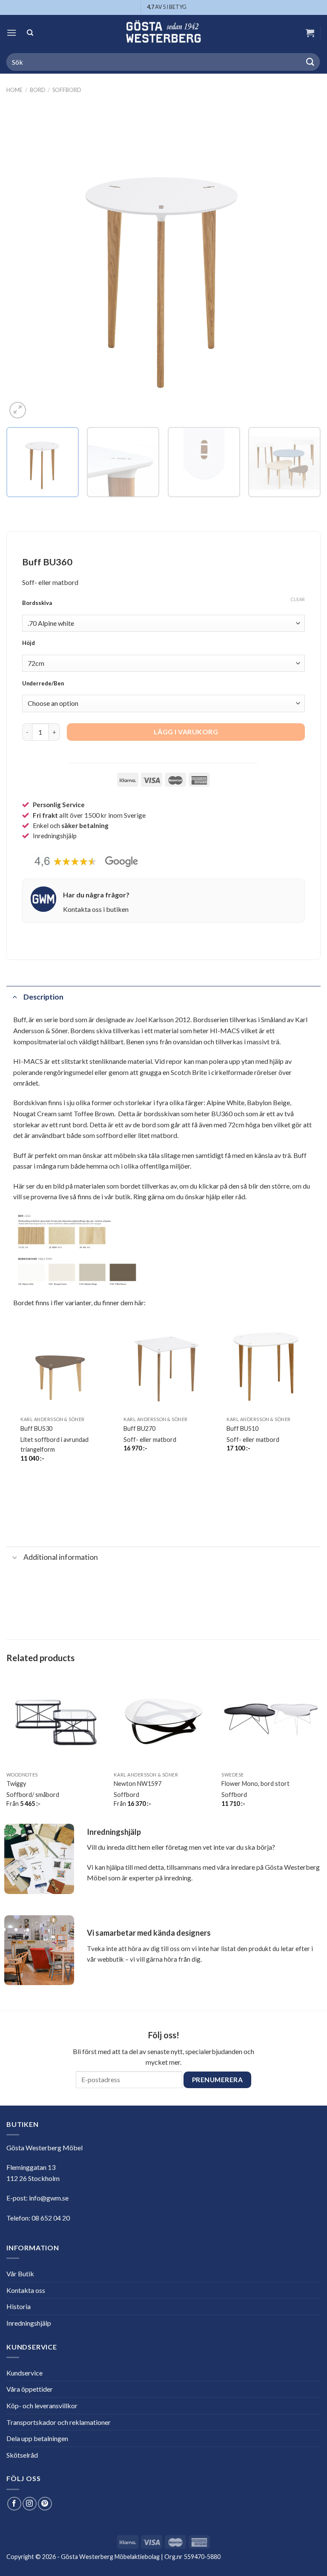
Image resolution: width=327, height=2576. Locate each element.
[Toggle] (15, 997)
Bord (38, 90)
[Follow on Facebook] (14, 2504)
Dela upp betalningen (37, 2438)
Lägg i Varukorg (186, 732)
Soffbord (67, 90)
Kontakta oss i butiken (96, 909)
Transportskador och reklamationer (59, 2422)
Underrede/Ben (43, 684)
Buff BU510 (242, 1428)
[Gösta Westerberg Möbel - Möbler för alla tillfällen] (163, 33)
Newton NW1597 (138, 1784)
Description (43, 997)
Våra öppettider (30, 2389)
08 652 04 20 (51, 2218)
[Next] (304, 264)
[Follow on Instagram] (30, 2504)
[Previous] (23, 264)
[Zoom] (18, 410)
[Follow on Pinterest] (45, 2504)
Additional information (61, 1557)
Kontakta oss (26, 2290)
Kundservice (24, 2373)
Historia (19, 2306)
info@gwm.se (49, 2198)
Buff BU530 (36, 1428)
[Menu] (11, 33)
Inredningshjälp (29, 2323)
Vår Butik (20, 2274)
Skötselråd (22, 2455)
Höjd (29, 643)
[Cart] (310, 33)
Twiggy (16, 1784)
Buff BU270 (139, 1428)
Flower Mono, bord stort (255, 1784)
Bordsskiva (37, 603)
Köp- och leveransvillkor (42, 2406)
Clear (298, 599)
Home (14, 90)
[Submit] (310, 62)
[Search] (30, 33)
